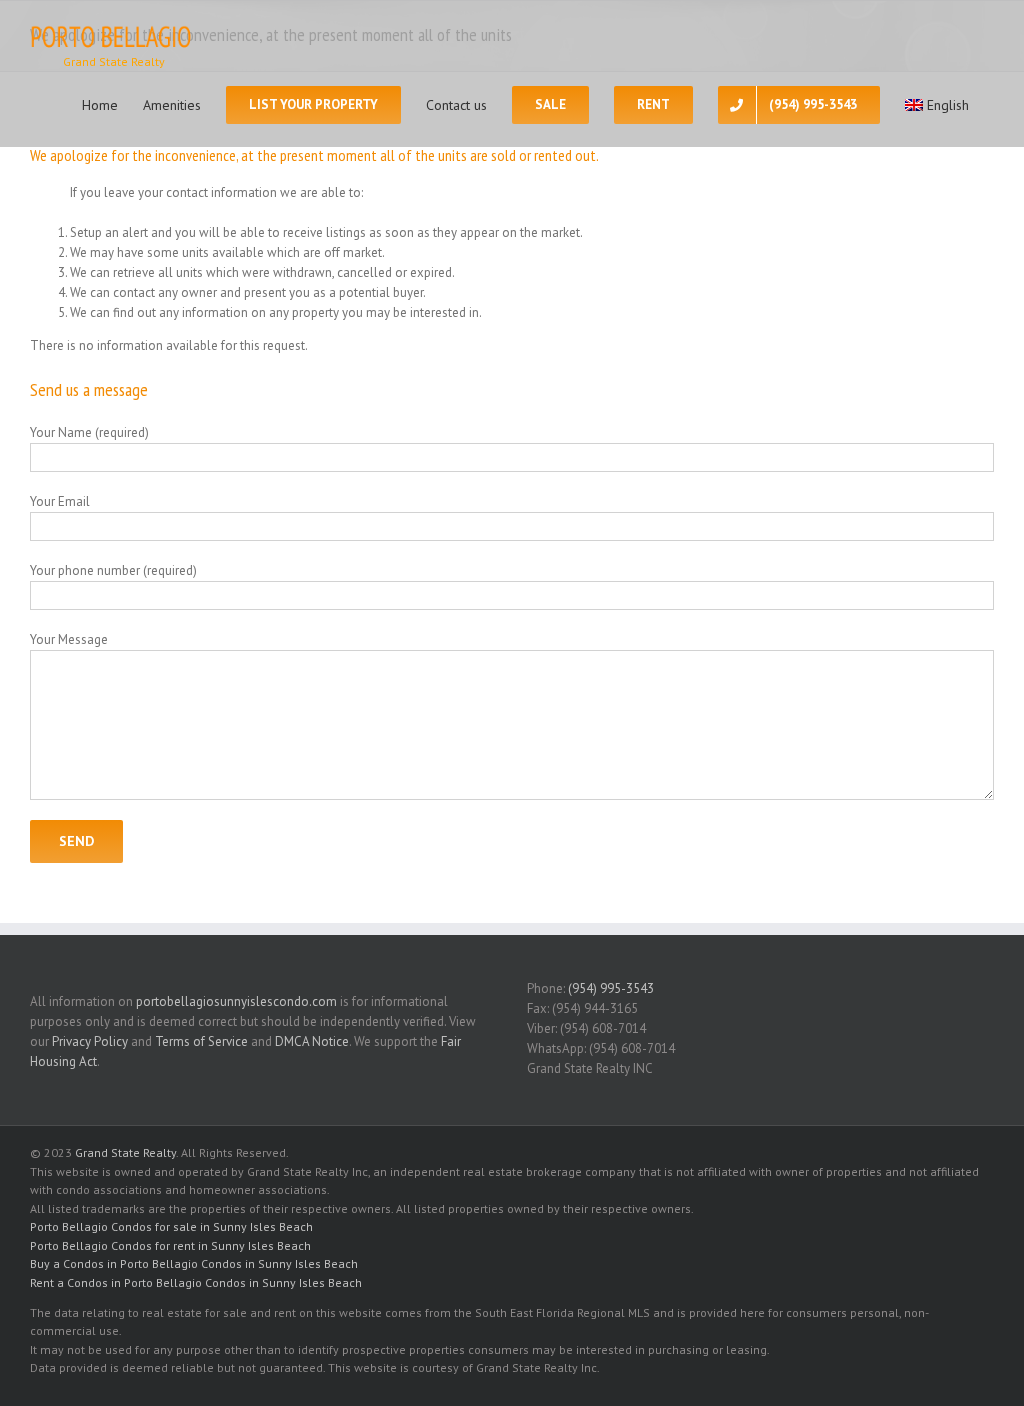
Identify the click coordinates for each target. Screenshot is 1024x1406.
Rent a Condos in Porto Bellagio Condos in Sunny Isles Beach (196, 1282)
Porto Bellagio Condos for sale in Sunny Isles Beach (171, 1226)
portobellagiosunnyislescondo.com (236, 1001)
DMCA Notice (312, 1041)
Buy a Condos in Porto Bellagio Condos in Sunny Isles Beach (194, 1263)
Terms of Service (201, 1041)
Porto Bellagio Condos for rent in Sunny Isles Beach (170, 1245)
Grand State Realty (125, 1152)
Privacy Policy (90, 1041)
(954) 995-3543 (611, 988)
